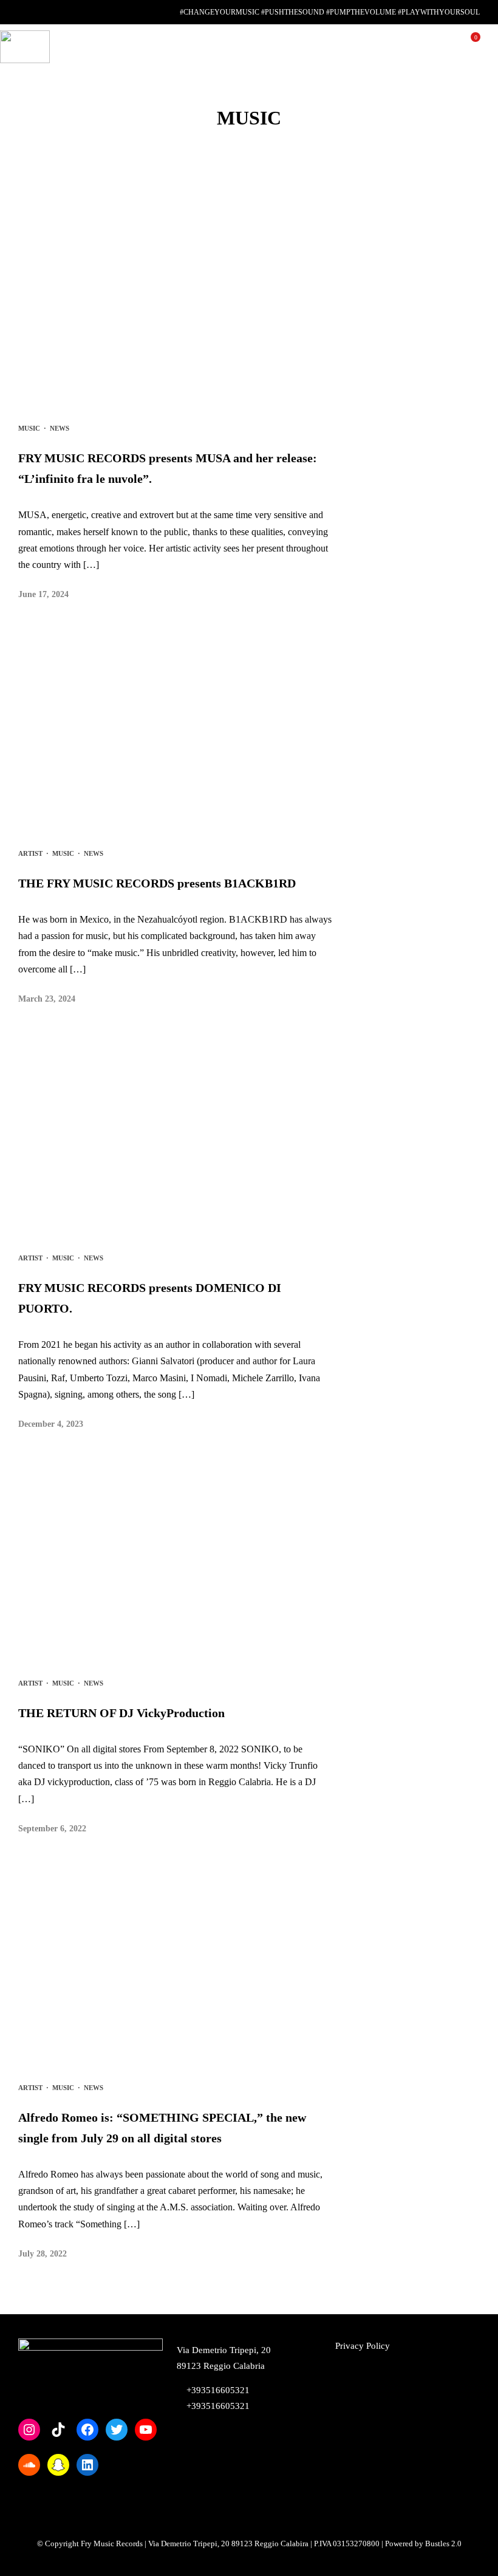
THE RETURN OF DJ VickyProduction (121, 1713)
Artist (30, 853)
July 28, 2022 (43, 2254)
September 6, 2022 (52, 1829)
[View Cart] (471, 46)
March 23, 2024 (47, 999)
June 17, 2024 (43, 594)
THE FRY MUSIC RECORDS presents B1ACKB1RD (157, 883)
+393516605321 (217, 2406)
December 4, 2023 (51, 1424)
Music (29, 428)
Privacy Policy (363, 2346)
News (60, 428)
